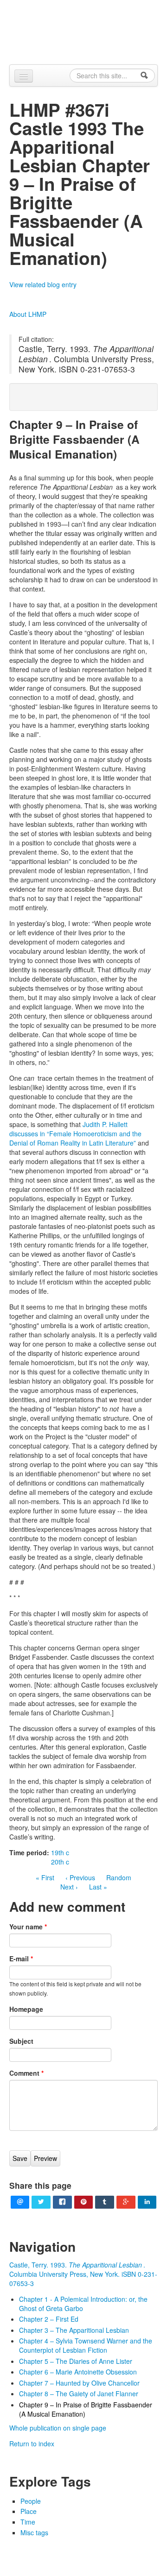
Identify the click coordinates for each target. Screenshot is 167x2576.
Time (28, 2522)
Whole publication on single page (58, 2428)
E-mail (21, 1959)
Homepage (26, 2009)
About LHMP (28, 314)
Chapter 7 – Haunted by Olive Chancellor (79, 2383)
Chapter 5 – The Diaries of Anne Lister (76, 2361)
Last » (98, 1887)
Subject (21, 2041)
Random (119, 1877)
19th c (60, 1852)
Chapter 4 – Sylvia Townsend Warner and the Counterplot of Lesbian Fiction (86, 2345)
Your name (28, 1927)
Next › (69, 1887)
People (31, 2501)
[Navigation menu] (24, 76)
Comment (26, 2073)
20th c (60, 1862)
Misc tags (34, 2532)
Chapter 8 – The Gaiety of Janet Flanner (79, 2393)
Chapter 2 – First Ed (49, 2319)
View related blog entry (43, 284)
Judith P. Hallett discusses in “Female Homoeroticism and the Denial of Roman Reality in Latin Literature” (75, 1134)
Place (29, 2511)
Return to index (32, 2444)
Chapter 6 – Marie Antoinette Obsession (78, 2372)
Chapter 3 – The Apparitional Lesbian (74, 2330)
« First (45, 1877)
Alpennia (88, 31)
